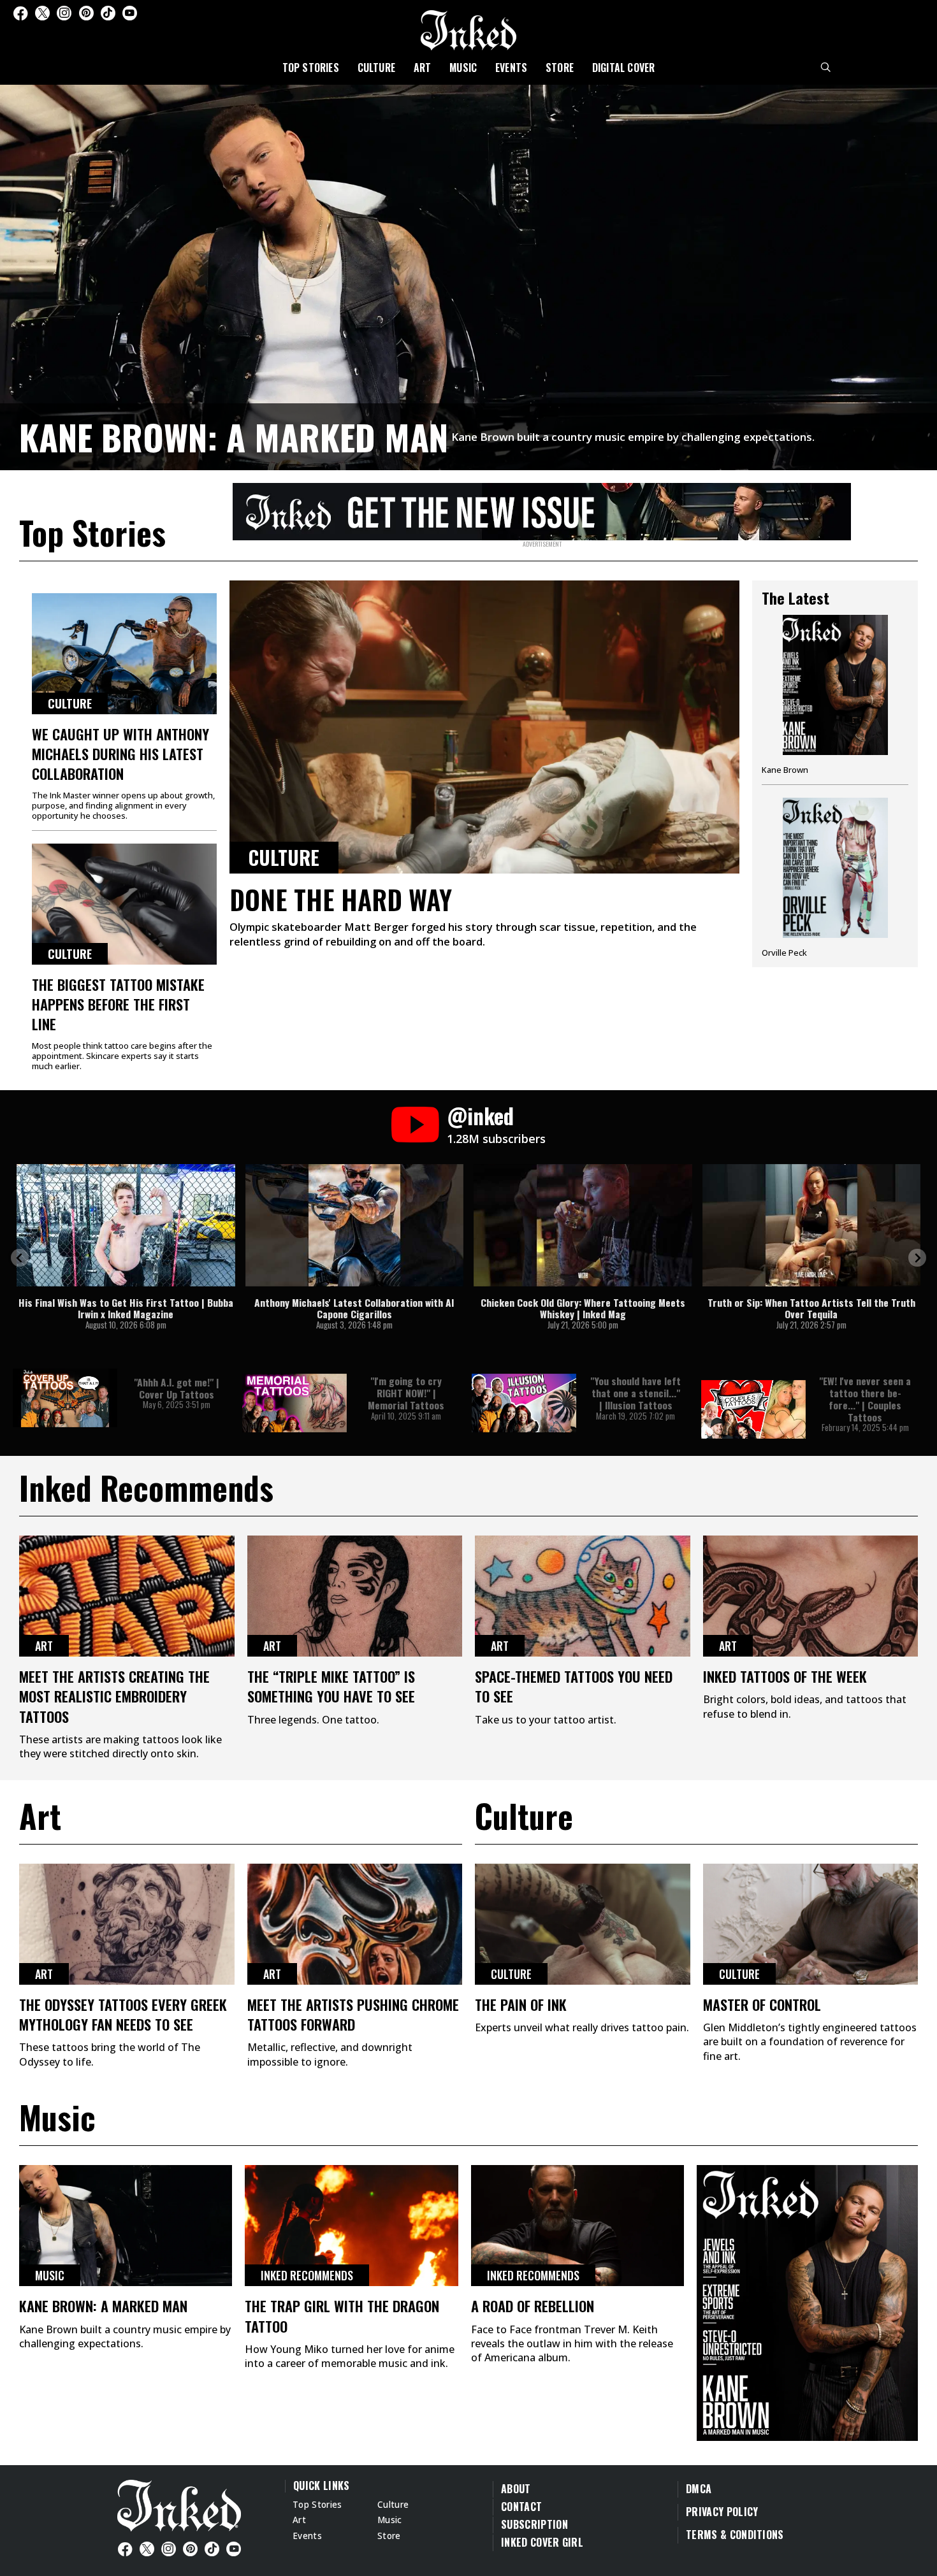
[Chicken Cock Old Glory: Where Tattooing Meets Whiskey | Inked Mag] (583, 1225)
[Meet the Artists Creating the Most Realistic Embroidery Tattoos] (127, 1596)
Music (463, 68)
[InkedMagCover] (807, 2301)
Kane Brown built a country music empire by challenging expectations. (633, 437)
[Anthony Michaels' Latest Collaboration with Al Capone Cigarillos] (355, 1225)
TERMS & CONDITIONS (735, 2535)
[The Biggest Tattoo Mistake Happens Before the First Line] (124, 904)
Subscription (534, 2524)
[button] (20, 1258)
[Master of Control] (811, 1924)
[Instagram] (64, 13)
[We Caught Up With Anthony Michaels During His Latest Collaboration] (124, 654)
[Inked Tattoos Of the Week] (811, 1596)
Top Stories (311, 68)
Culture (376, 68)
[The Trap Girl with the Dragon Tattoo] (351, 2226)
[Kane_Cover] (542, 509)
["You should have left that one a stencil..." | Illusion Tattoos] (524, 1403)
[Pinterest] (86, 13)
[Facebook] (20, 13)
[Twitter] (42, 13)
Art (423, 68)
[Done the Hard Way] (484, 727)
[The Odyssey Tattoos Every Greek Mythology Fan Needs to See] (127, 1924)
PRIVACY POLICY (722, 2512)
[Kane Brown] (835, 700)
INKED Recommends (307, 2275)
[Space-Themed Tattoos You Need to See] (583, 1596)
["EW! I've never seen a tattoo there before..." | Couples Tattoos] (753, 1409)
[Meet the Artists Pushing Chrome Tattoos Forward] (355, 1924)
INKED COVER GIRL (542, 2542)
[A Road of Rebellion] (577, 2226)
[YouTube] (130, 13)
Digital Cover (624, 68)
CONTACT (521, 2507)
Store (560, 68)
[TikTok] (108, 13)
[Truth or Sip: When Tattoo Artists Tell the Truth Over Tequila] (812, 1225)
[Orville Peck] (835, 878)
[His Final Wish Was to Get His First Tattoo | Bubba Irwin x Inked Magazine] (126, 1225)
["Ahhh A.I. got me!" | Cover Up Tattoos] (65, 1398)
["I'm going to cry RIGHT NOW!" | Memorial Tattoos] (294, 1403)
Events (511, 68)
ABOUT (516, 2489)
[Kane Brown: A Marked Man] (468, 275)
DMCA (699, 2489)
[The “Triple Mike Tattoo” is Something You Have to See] (355, 1596)
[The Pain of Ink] (583, 1924)
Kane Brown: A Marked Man (234, 436)
